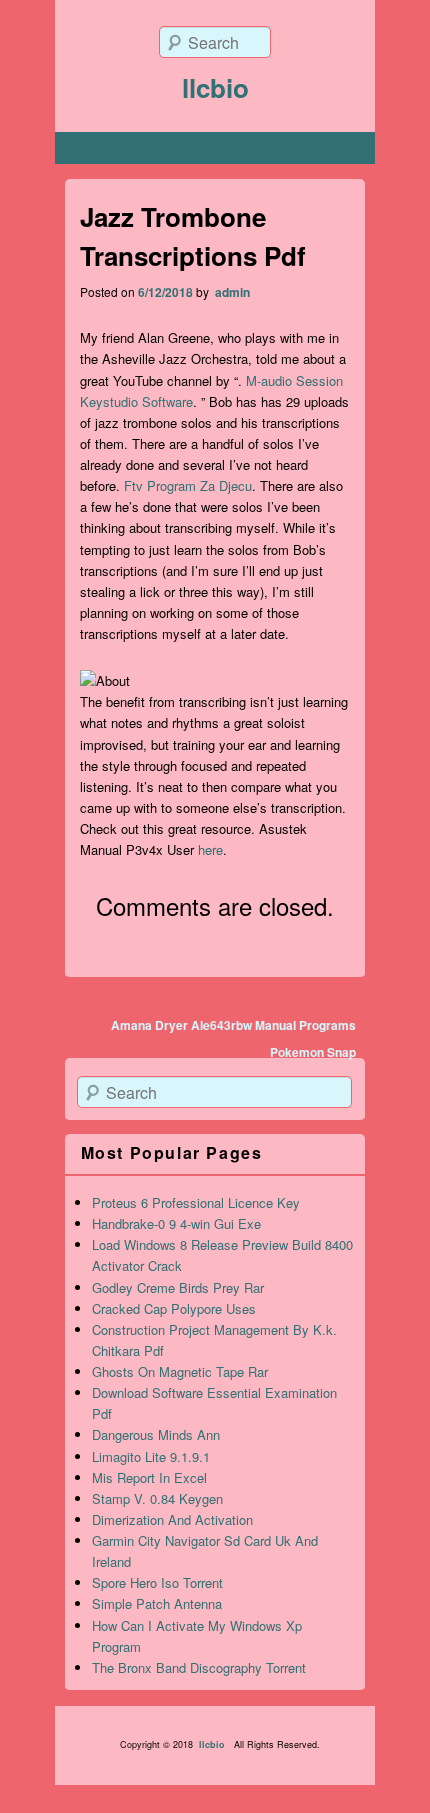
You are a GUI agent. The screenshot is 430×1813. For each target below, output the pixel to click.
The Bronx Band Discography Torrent (199, 1667)
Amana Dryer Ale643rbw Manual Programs (233, 1025)
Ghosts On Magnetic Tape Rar (180, 1371)
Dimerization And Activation (172, 1519)
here (210, 849)
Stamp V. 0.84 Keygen (157, 1498)
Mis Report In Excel (149, 1477)
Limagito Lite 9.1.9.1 (151, 1456)
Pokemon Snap (313, 1052)
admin (231, 292)
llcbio (215, 87)
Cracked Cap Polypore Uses (174, 1308)
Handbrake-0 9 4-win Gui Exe (176, 1223)
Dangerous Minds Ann (156, 1434)
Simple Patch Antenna (157, 1603)
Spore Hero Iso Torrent (157, 1582)
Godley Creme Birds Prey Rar (178, 1287)
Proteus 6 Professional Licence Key (196, 1202)
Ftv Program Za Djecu (188, 485)
